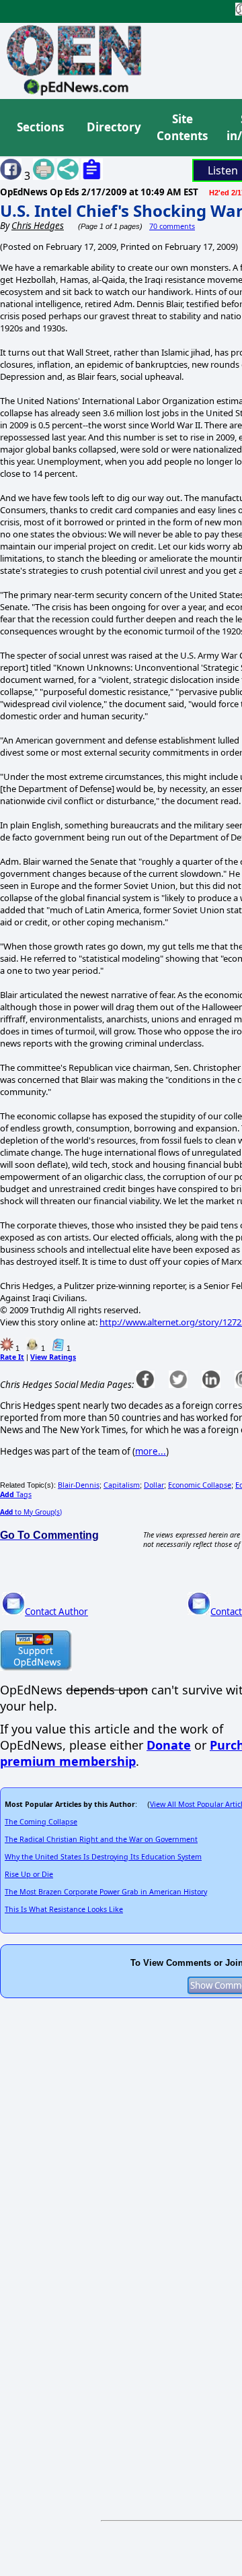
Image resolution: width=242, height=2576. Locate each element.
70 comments (172, 226)
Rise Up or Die (29, 1874)
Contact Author (56, 1612)
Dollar (154, 1485)
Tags (16, 1494)
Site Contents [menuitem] (182, 128)
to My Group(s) (31, 1512)
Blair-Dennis (79, 1485)
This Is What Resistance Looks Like (64, 1909)
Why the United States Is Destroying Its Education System (103, 1857)
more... (151, 1451)
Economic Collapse (200, 1485)
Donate (169, 1745)
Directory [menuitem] (113, 127)
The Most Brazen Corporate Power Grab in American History (106, 1892)
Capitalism (122, 1485)
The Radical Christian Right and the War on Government (101, 1839)
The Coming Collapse (41, 1822)
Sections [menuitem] (40, 127)
